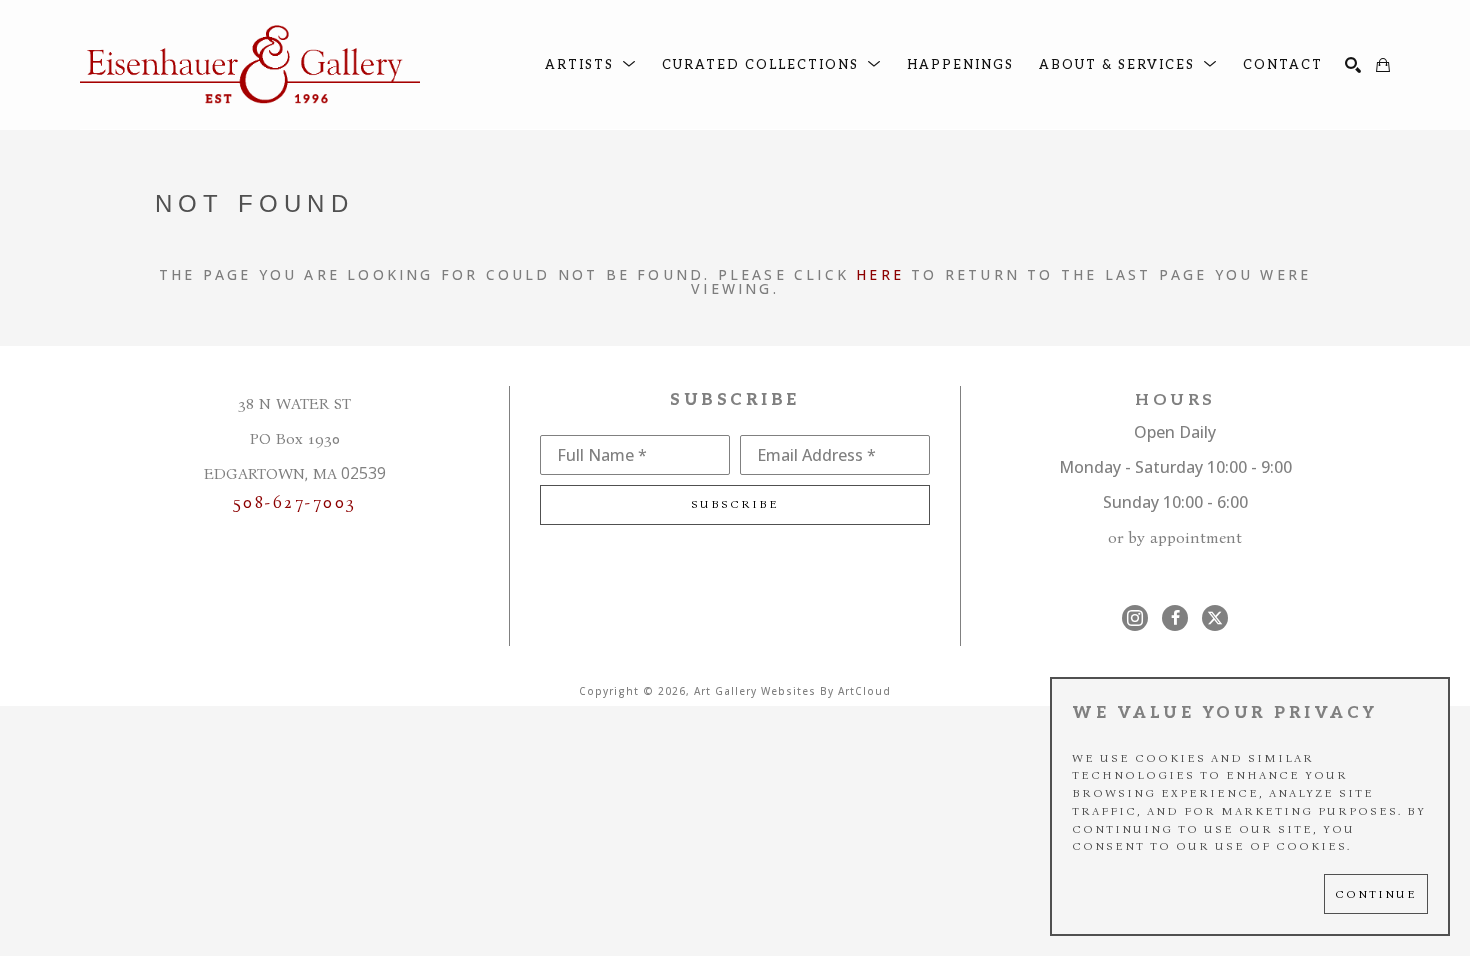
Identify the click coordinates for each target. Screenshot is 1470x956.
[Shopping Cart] (1383, 65)
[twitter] (1215, 618)
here (880, 274)
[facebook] (1175, 618)
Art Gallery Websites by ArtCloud (792, 691)
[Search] (1353, 65)
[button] (591, 65)
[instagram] (1135, 618)
